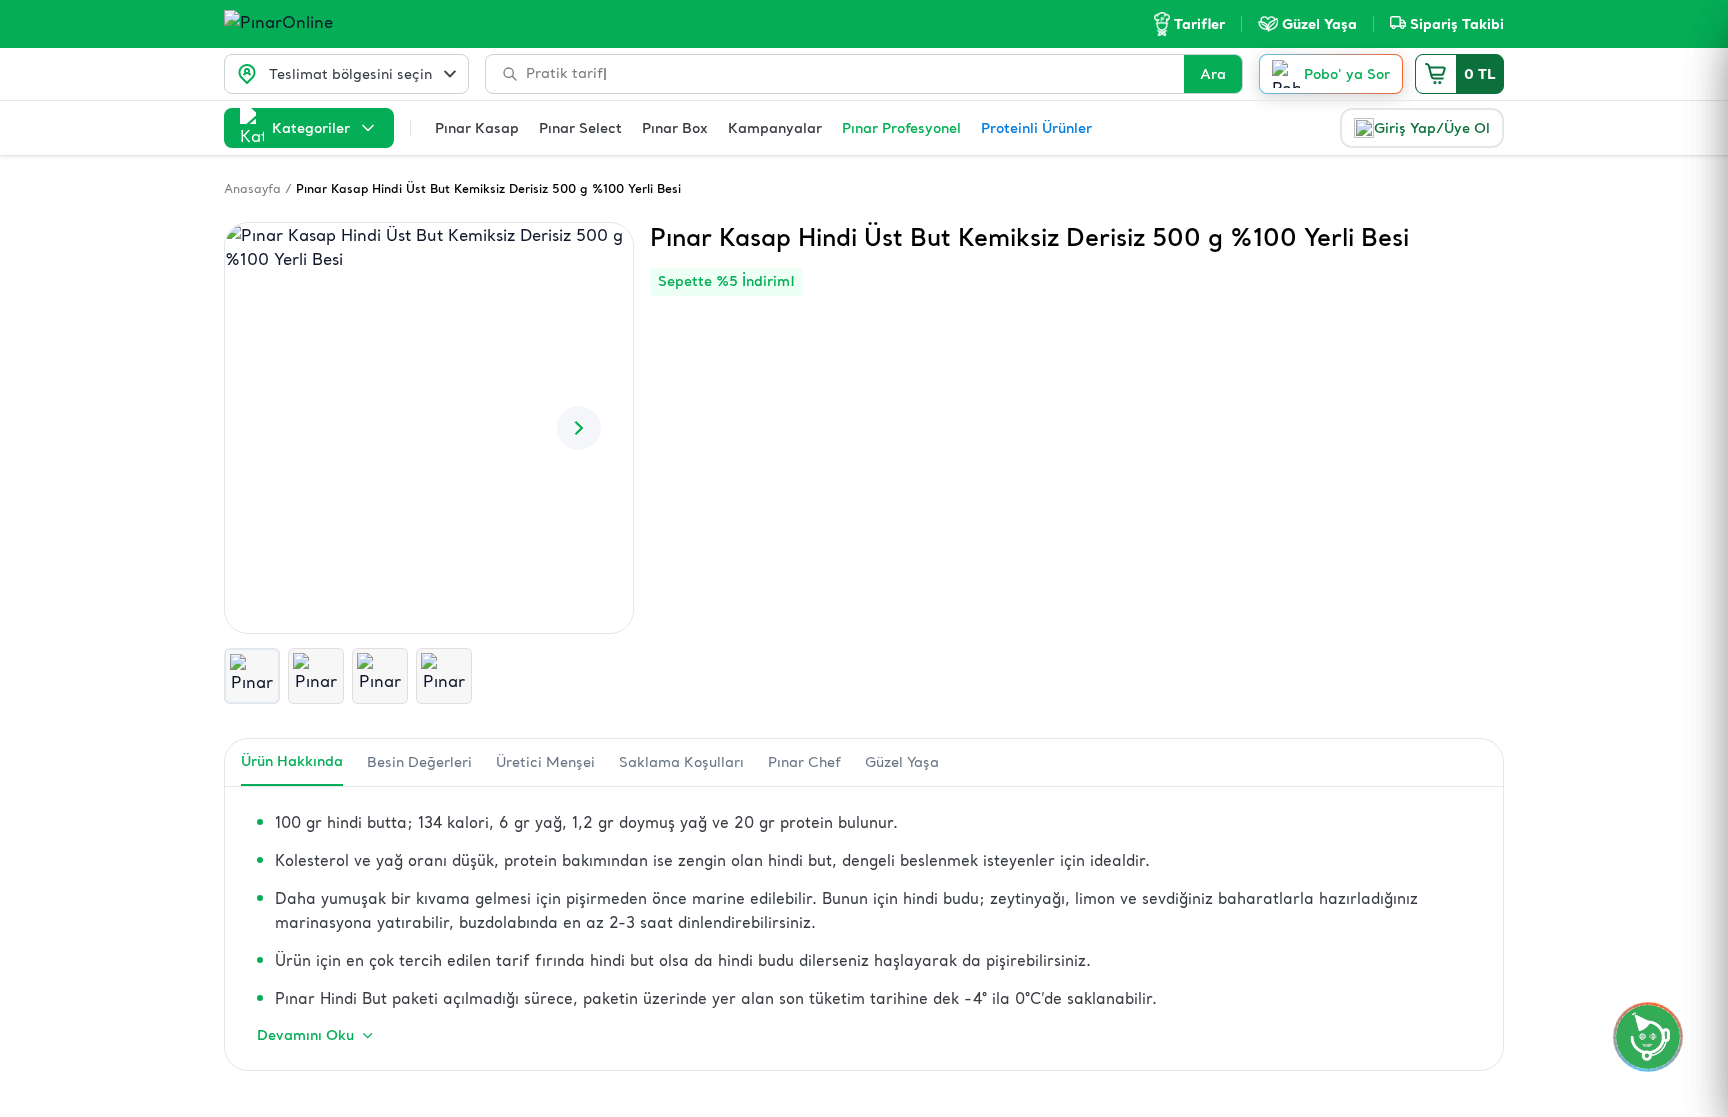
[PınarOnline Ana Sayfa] (316, 24)
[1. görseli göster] (252, 676)
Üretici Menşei (545, 762)
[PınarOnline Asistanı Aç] (1648, 1037)
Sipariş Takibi (1457, 24)
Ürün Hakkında (292, 761)
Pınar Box (675, 128)
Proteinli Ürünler (1036, 128)
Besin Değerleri (419, 762)
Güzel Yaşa (902, 762)
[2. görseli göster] (316, 676)
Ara (1213, 74)
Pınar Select (580, 128)
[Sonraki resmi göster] (579, 428)
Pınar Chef (804, 762)
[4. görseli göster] (444, 676)
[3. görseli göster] (380, 676)
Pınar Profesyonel (901, 128)
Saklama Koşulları (681, 762)
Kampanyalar (775, 128)
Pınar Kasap (477, 128)
